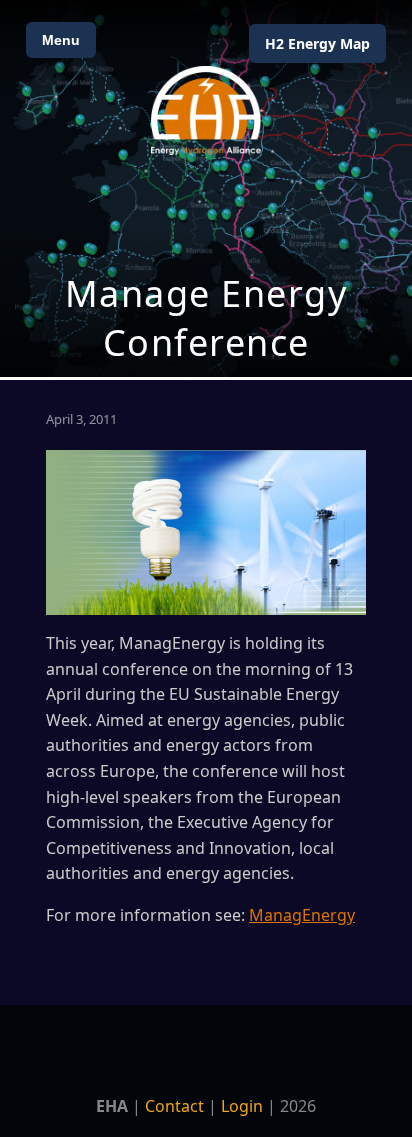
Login (242, 1106)
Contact (174, 1106)
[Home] (206, 110)
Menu (61, 40)
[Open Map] (206, 188)
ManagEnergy (302, 915)
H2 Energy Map (317, 43)
